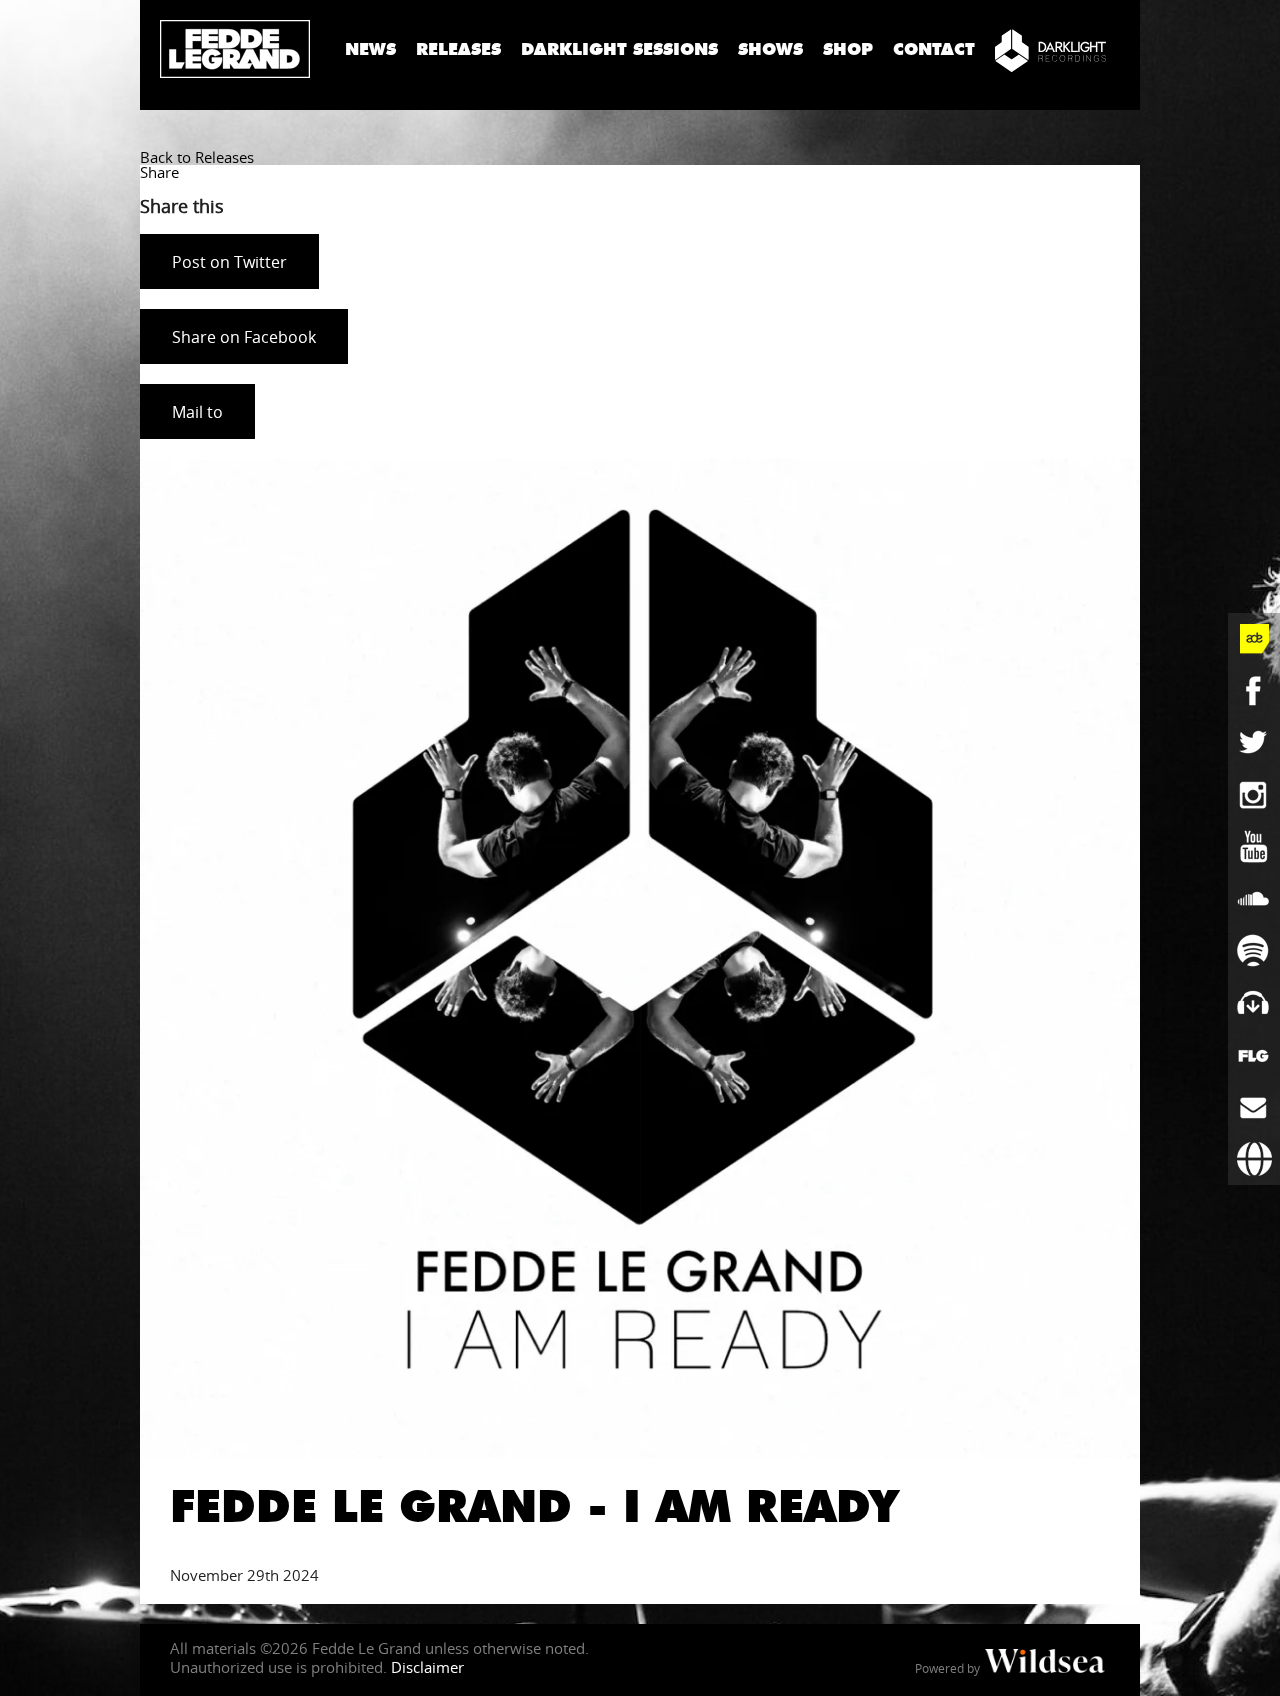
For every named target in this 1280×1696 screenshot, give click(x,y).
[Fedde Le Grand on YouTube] (1254, 847)
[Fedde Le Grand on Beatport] (1254, 1003)
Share (159, 172)
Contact (934, 49)
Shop (848, 49)
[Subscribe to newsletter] (1254, 1107)
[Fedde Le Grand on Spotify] (1254, 951)
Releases (458, 49)
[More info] (1254, 1055)
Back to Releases (197, 157)
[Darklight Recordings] (1050, 50)
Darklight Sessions (619, 49)
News (370, 49)
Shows (770, 49)
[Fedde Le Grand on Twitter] (1254, 743)
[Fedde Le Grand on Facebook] (1254, 691)
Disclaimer (427, 1667)
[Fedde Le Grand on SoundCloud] (1254, 899)
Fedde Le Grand (235, 49)
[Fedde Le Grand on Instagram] (1254, 795)
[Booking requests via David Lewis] (1254, 1159)
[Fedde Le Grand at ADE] (1254, 639)
